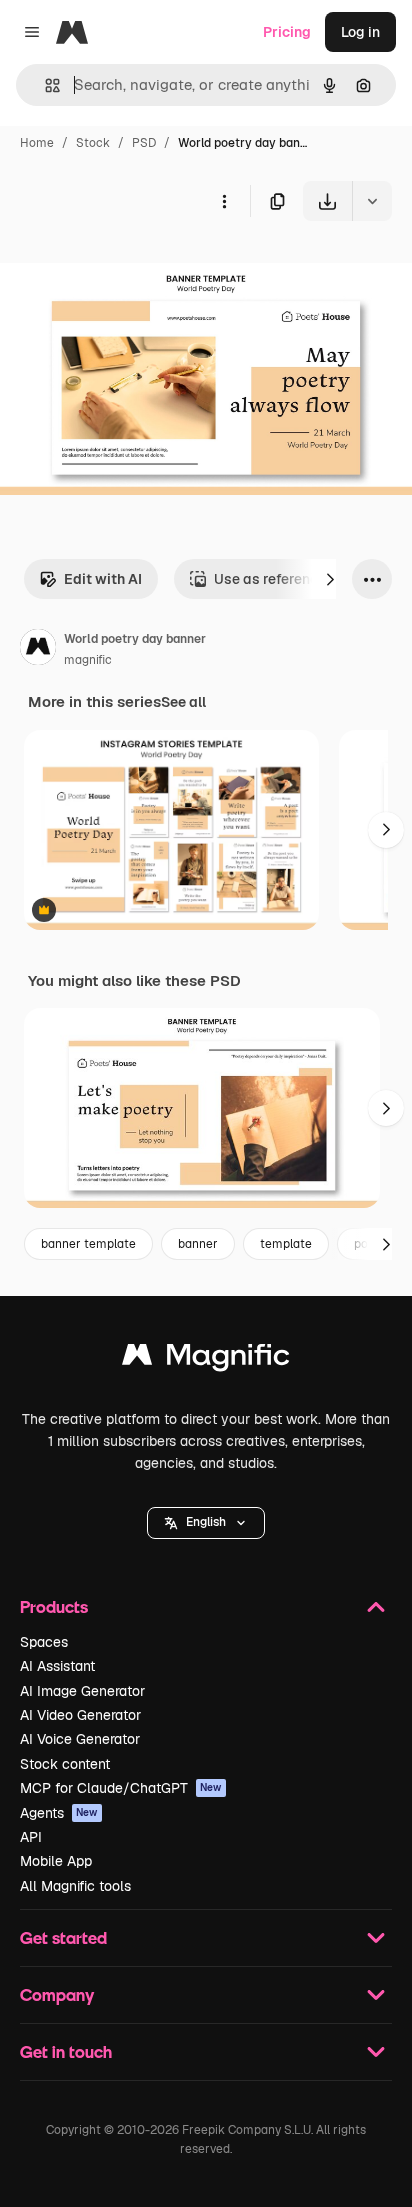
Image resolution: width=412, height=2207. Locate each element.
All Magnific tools (75, 1886)
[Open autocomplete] (44, 85)
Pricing (287, 32)
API (31, 1837)
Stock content (65, 1764)
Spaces (44, 1642)
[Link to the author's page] (38, 650)
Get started (63, 1937)
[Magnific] (206, 1359)
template (286, 1244)
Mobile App (56, 1861)
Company (57, 1994)
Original (128, 267)
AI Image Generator (82, 1691)
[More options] (224, 201)
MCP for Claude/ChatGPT (121, 1788)
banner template (88, 1244)
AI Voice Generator (80, 1739)
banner (198, 1244)
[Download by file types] (372, 201)
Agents (59, 1813)
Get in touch (66, 2051)
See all (183, 702)
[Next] (330, 579)
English (206, 1522)
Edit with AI (103, 579)
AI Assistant (57, 1666)
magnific (88, 660)
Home (37, 143)
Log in (360, 32)
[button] (206, 1523)
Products (54, 1606)
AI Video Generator (80, 1715)
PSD (144, 143)
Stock (93, 143)
